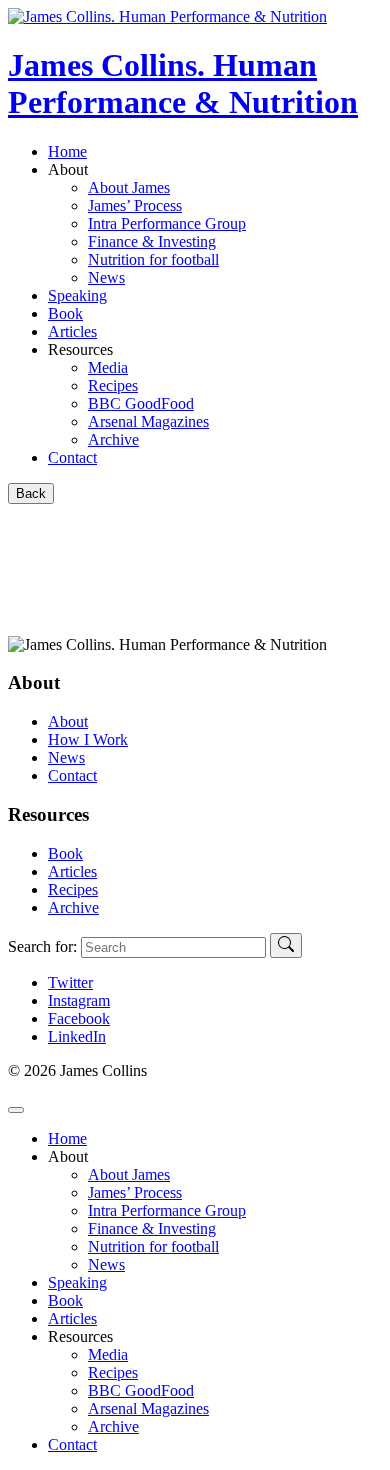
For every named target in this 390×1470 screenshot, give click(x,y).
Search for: (42, 946)
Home (67, 151)
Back (31, 493)
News (66, 757)
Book (65, 313)
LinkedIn (77, 1036)
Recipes (73, 889)
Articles (72, 331)
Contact (72, 457)
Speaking (77, 295)
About (68, 721)
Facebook (79, 1018)
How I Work (88, 739)
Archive (73, 907)
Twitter (70, 982)
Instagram (79, 1000)
